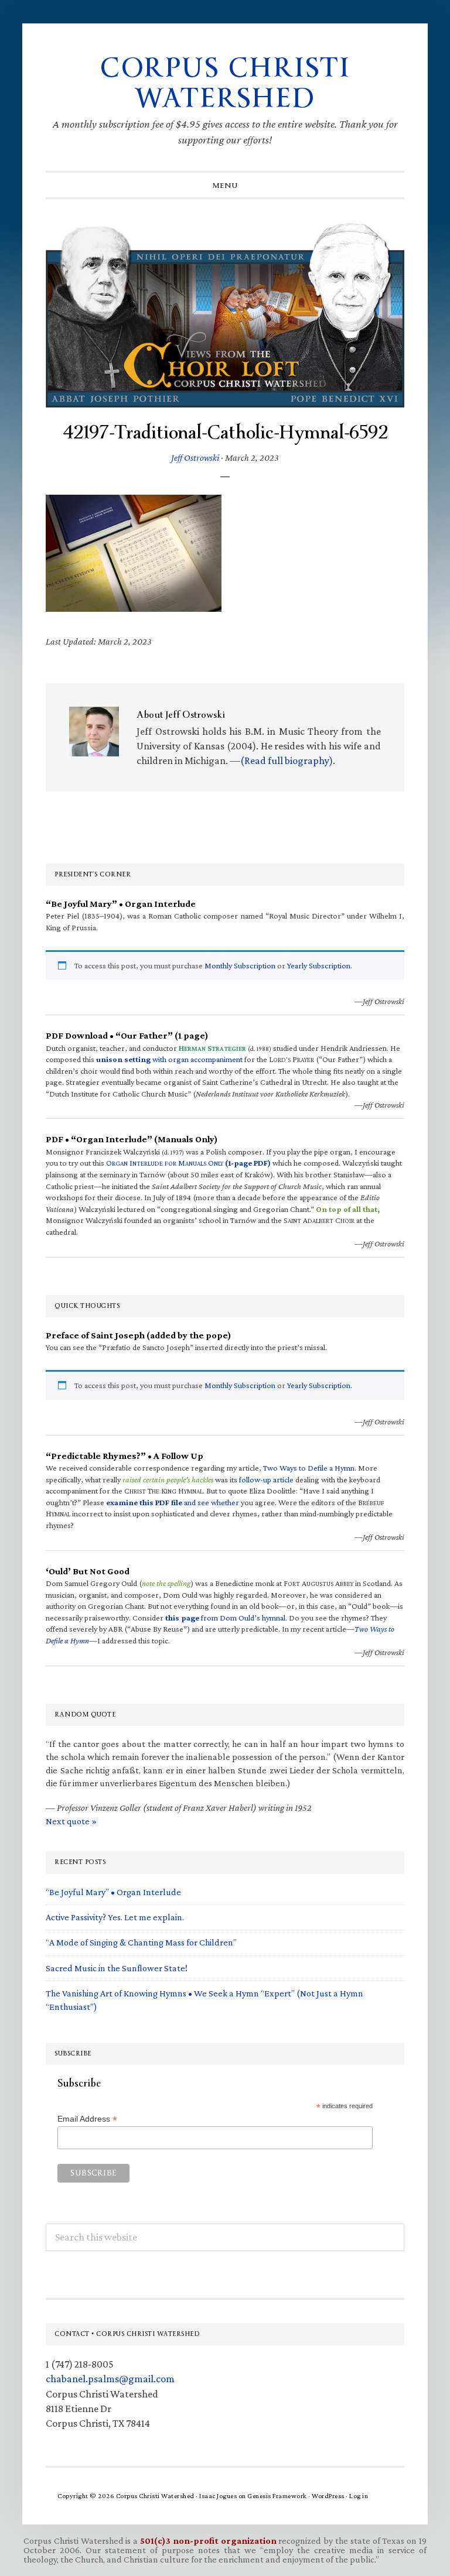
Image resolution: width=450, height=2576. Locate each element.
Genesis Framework (277, 2496)
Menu (225, 186)
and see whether (173, 1502)
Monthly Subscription (240, 965)
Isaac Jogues (218, 2496)
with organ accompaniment (169, 1059)
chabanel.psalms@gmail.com (110, 2379)
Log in (359, 2496)
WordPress (328, 2496)
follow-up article (266, 1479)
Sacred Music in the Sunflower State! (117, 1968)
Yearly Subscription (319, 965)
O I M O (188, 1163)
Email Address (87, 2119)
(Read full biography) (287, 761)
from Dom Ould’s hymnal (225, 1618)
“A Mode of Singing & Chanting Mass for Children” (141, 1942)
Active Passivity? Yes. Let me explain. (115, 1917)
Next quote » (71, 1821)
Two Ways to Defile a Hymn (309, 1468)
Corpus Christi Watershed (225, 83)
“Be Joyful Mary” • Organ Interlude (113, 1892)
